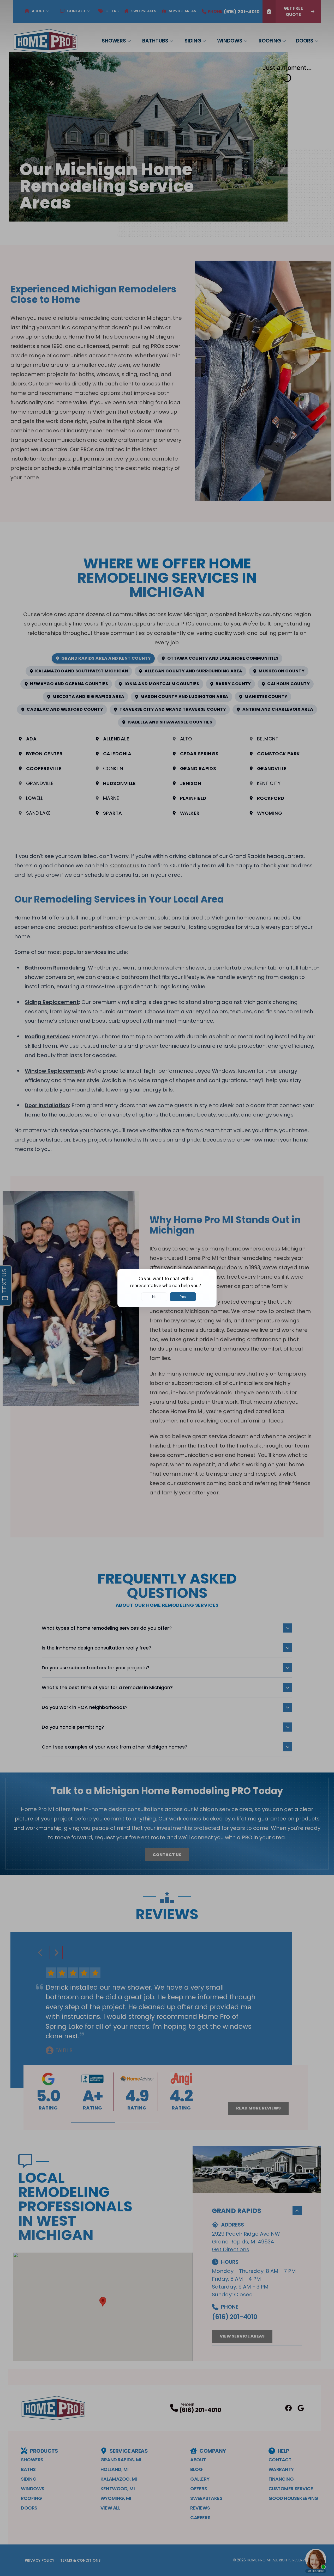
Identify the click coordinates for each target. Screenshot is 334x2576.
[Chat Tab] (167, 1288)
